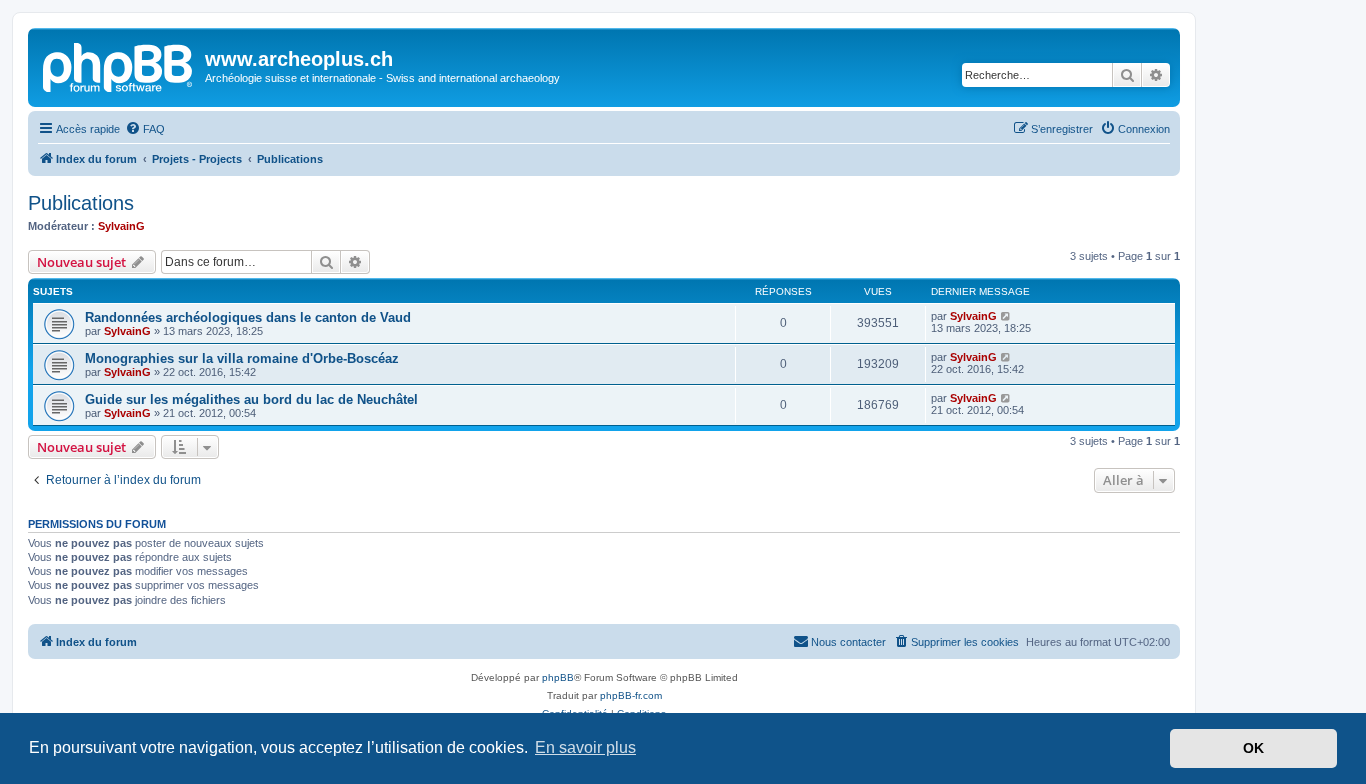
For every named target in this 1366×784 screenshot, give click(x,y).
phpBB (558, 677)
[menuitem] (145, 129)
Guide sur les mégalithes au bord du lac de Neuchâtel (251, 399)
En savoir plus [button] (585, 747)
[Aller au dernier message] (1006, 316)
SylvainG (121, 226)
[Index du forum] (119, 65)
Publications (81, 203)
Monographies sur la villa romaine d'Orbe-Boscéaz (242, 358)
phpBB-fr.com (631, 695)
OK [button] (1253, 748)
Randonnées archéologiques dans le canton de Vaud (248, 317)
